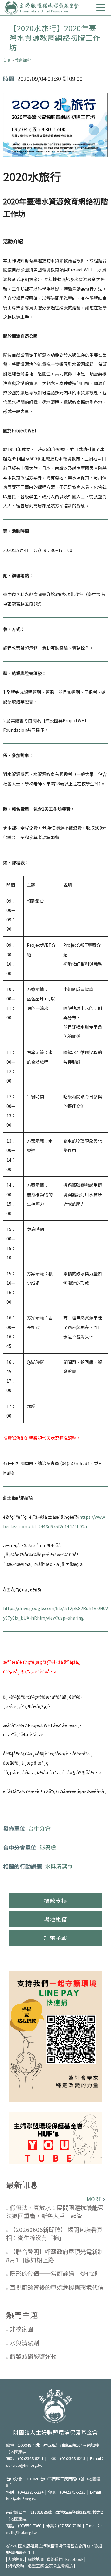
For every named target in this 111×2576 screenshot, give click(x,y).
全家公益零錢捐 (59, 2566)
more (94, 2199)
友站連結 (16, 2559)
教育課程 (23, 60)
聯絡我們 (55, 2559)
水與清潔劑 (59, 1866)
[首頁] (42, 8)
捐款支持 (55, 1900)
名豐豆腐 (36, 2566)
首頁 (7, 60)
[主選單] (101, 8)
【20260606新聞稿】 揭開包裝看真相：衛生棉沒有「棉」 (54, 2234)
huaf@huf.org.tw (21, 2499)
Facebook (74, 2559)
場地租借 (55, 1919)
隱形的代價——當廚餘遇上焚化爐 (54, 2273)
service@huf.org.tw (24, 2465)
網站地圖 (36, 2559)
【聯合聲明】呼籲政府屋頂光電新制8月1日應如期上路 (55, 2255)
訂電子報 (55, 1938)
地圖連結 (18, 2452)
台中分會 (39, 1828)
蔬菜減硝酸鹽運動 (33, 2356)
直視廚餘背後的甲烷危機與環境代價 (57, 2287)
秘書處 (48, 1847)
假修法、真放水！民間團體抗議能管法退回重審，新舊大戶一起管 (55, 2212)
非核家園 (22, 2329)
